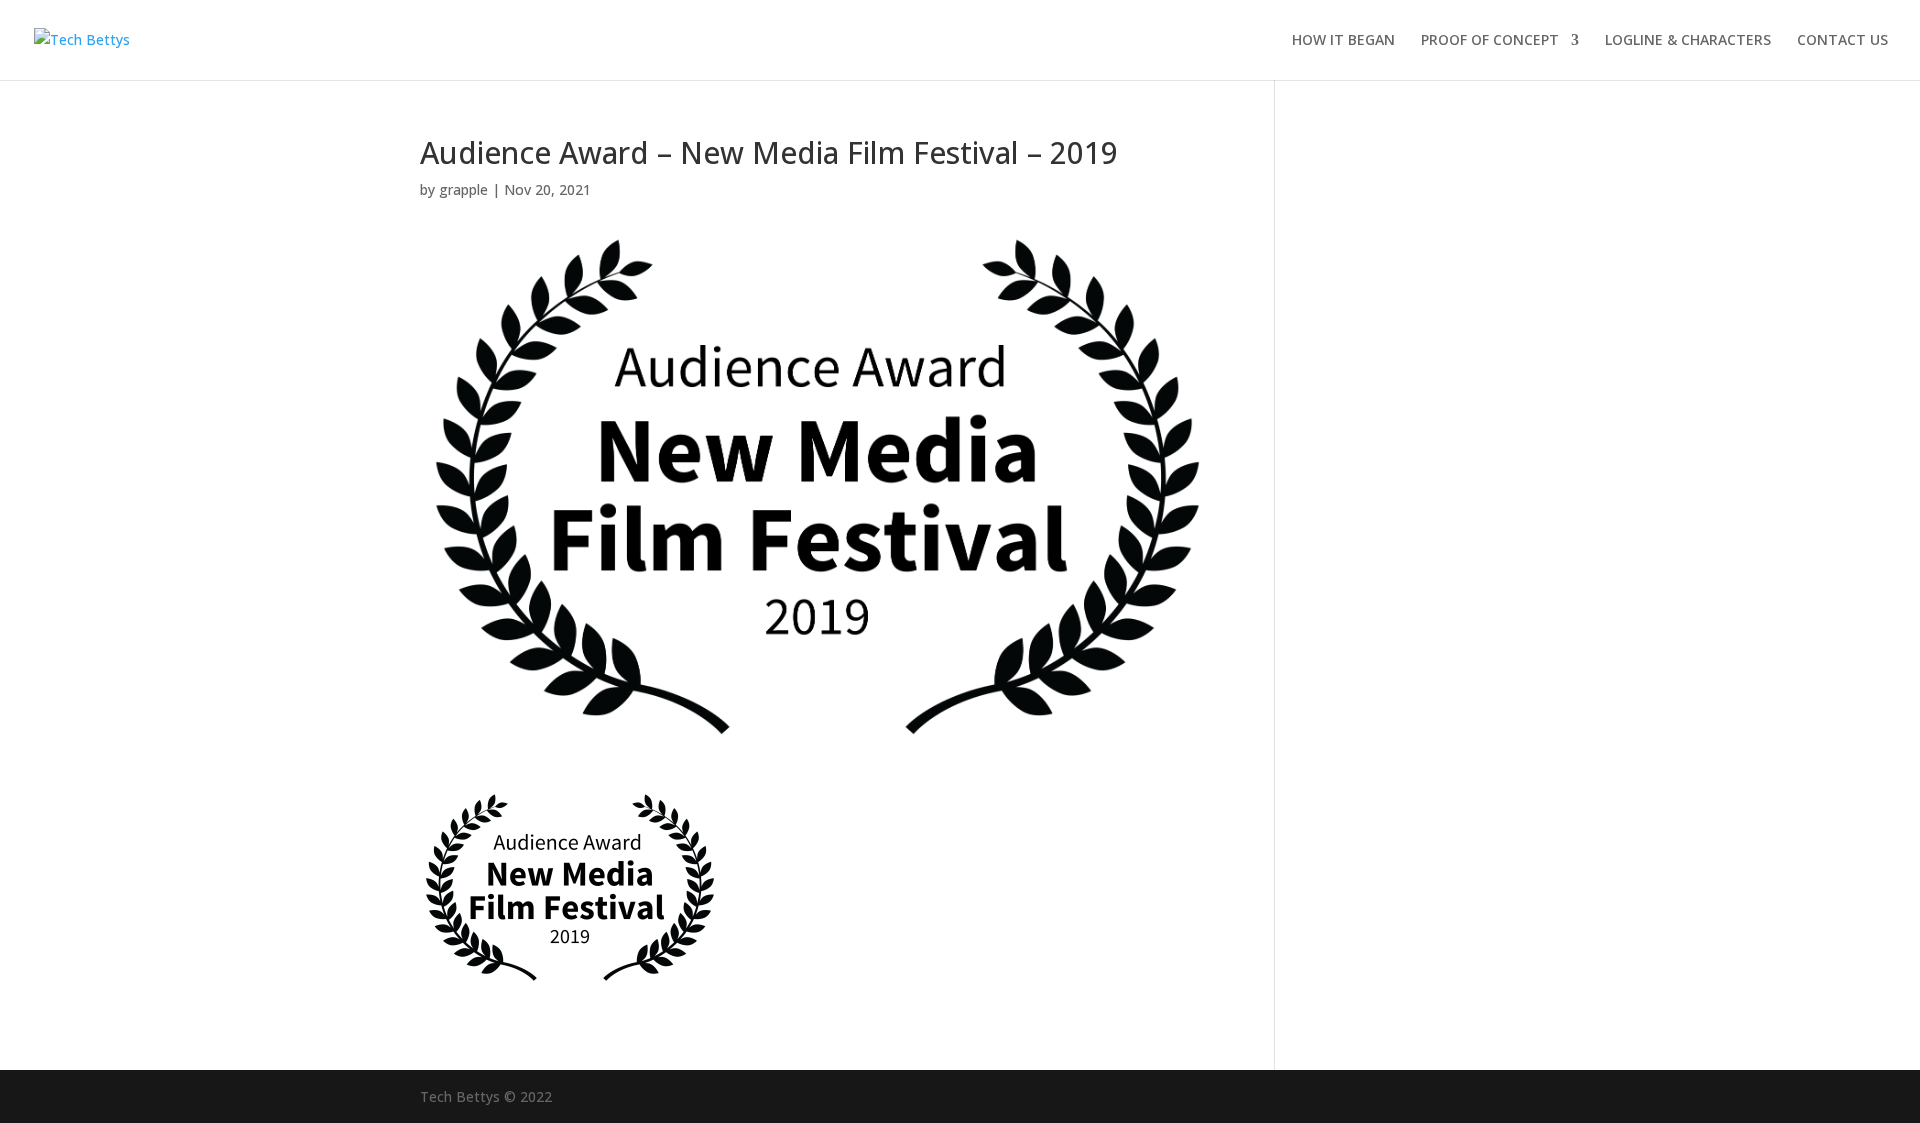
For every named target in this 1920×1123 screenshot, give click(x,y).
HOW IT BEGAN (1343, 41)
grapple (463, 189)
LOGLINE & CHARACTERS (1688, 41)
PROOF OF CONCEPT (1490, 41)
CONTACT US (1842, 41)
